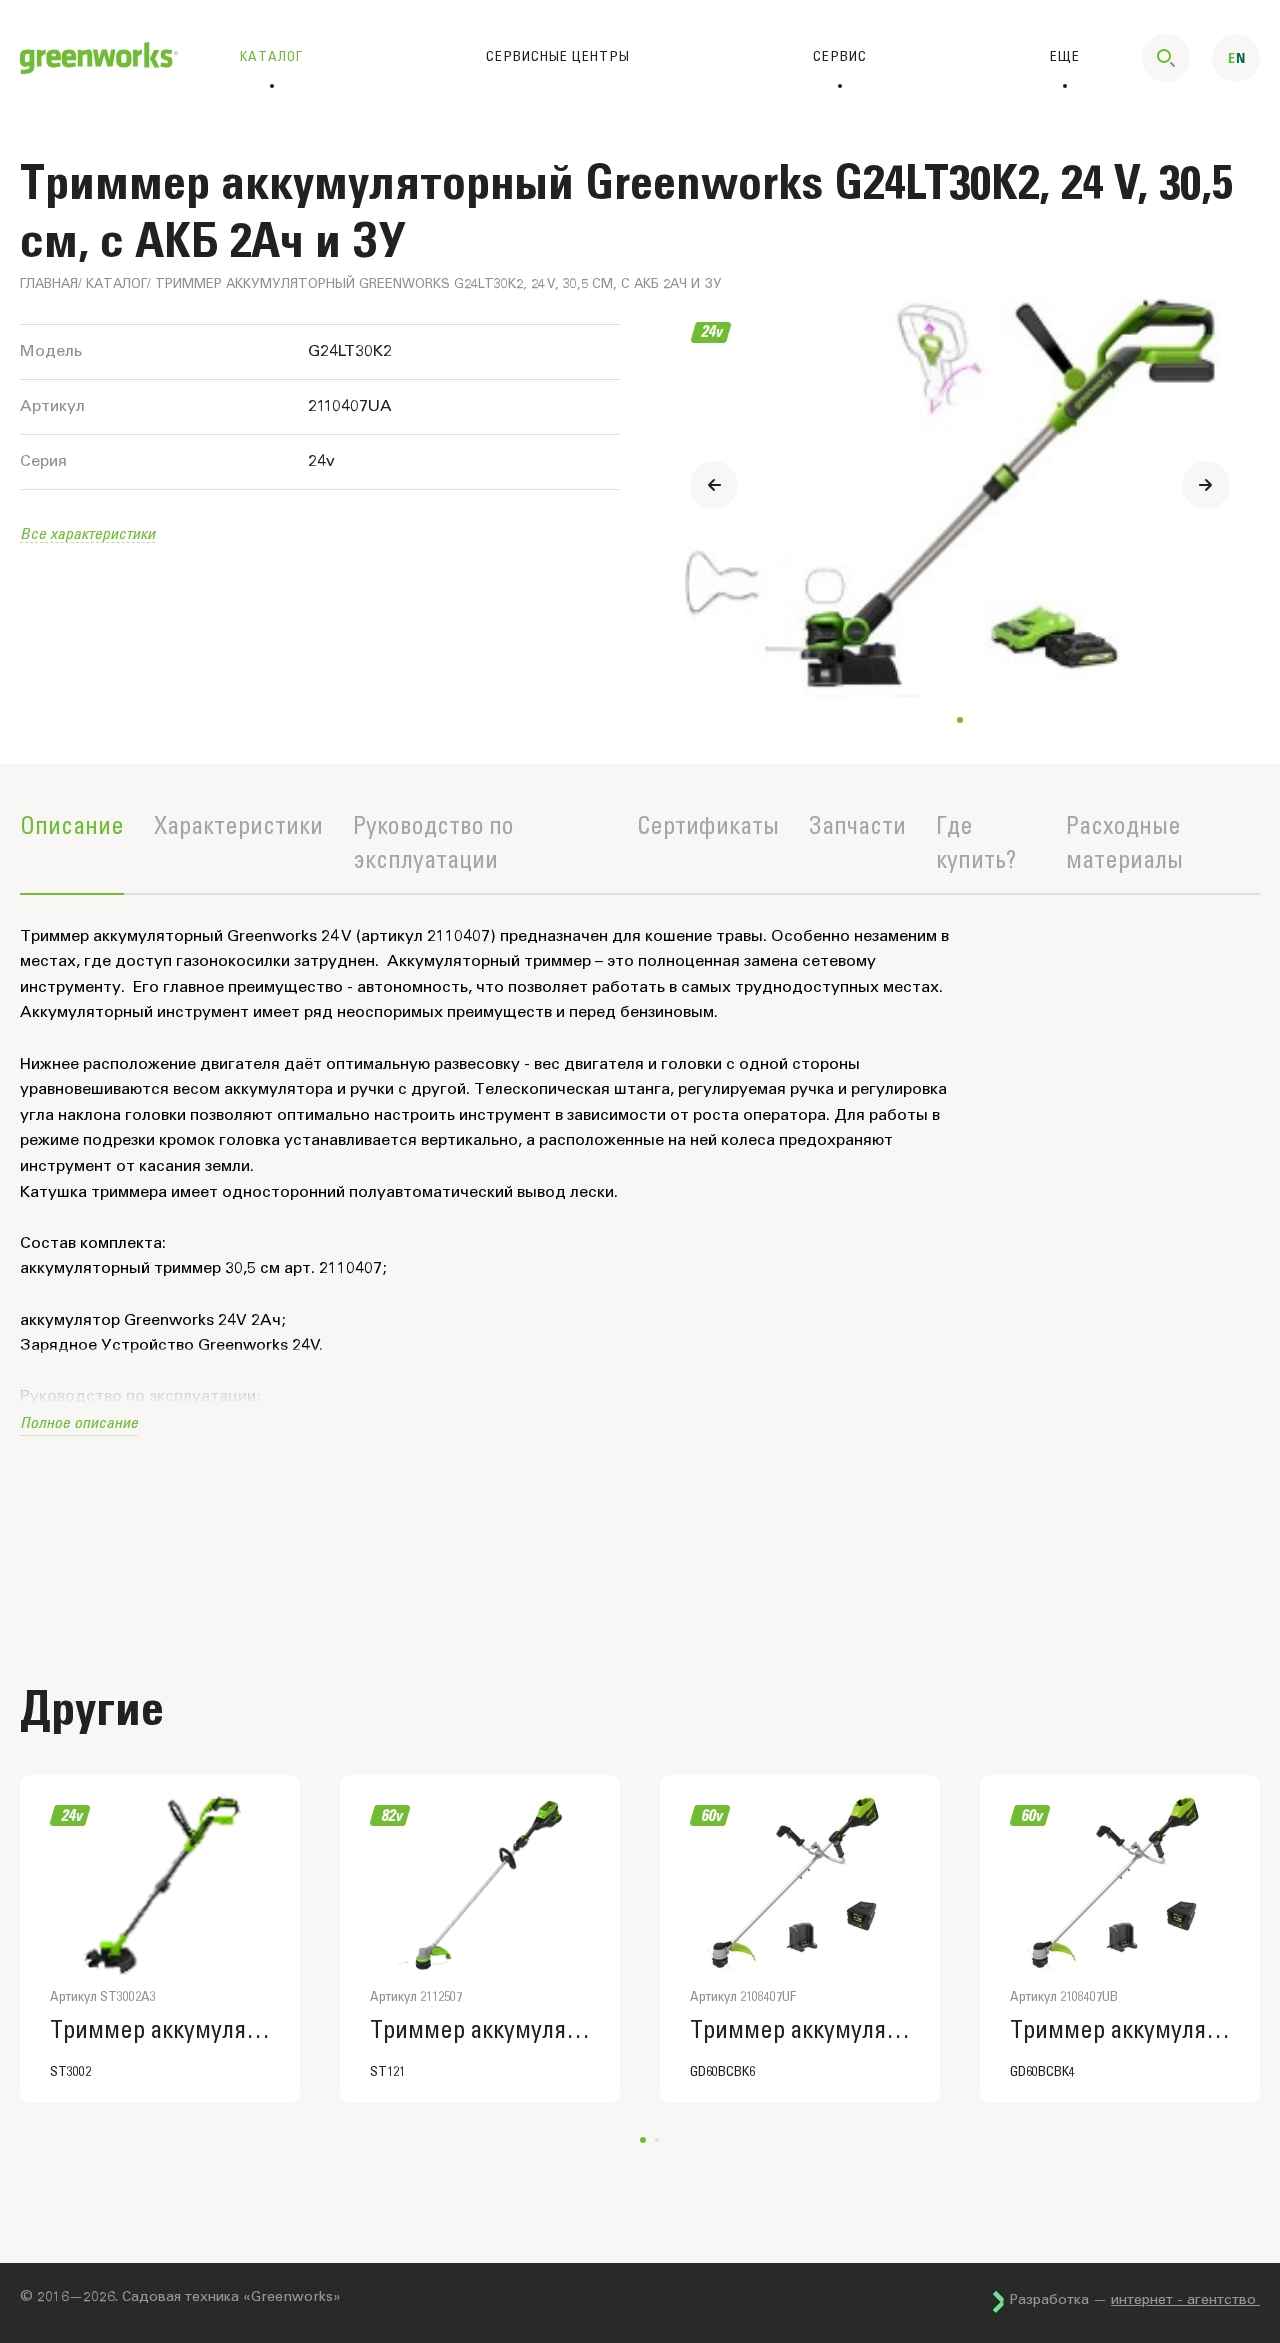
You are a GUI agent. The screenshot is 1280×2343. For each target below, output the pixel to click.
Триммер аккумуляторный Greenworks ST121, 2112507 (480, 2031)
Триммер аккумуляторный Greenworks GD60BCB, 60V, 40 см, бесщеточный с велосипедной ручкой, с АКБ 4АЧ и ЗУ (1120, 2031)
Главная (49, 285)
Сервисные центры (558, 57)
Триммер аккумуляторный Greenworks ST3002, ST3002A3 (160, 2031)
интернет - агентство (1185, 2301)
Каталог (116, 285)
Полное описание (79, 1421)
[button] (1206, 485)
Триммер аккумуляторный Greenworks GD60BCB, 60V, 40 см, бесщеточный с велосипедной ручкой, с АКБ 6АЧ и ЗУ (800, 2031)
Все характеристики (87, 532)
